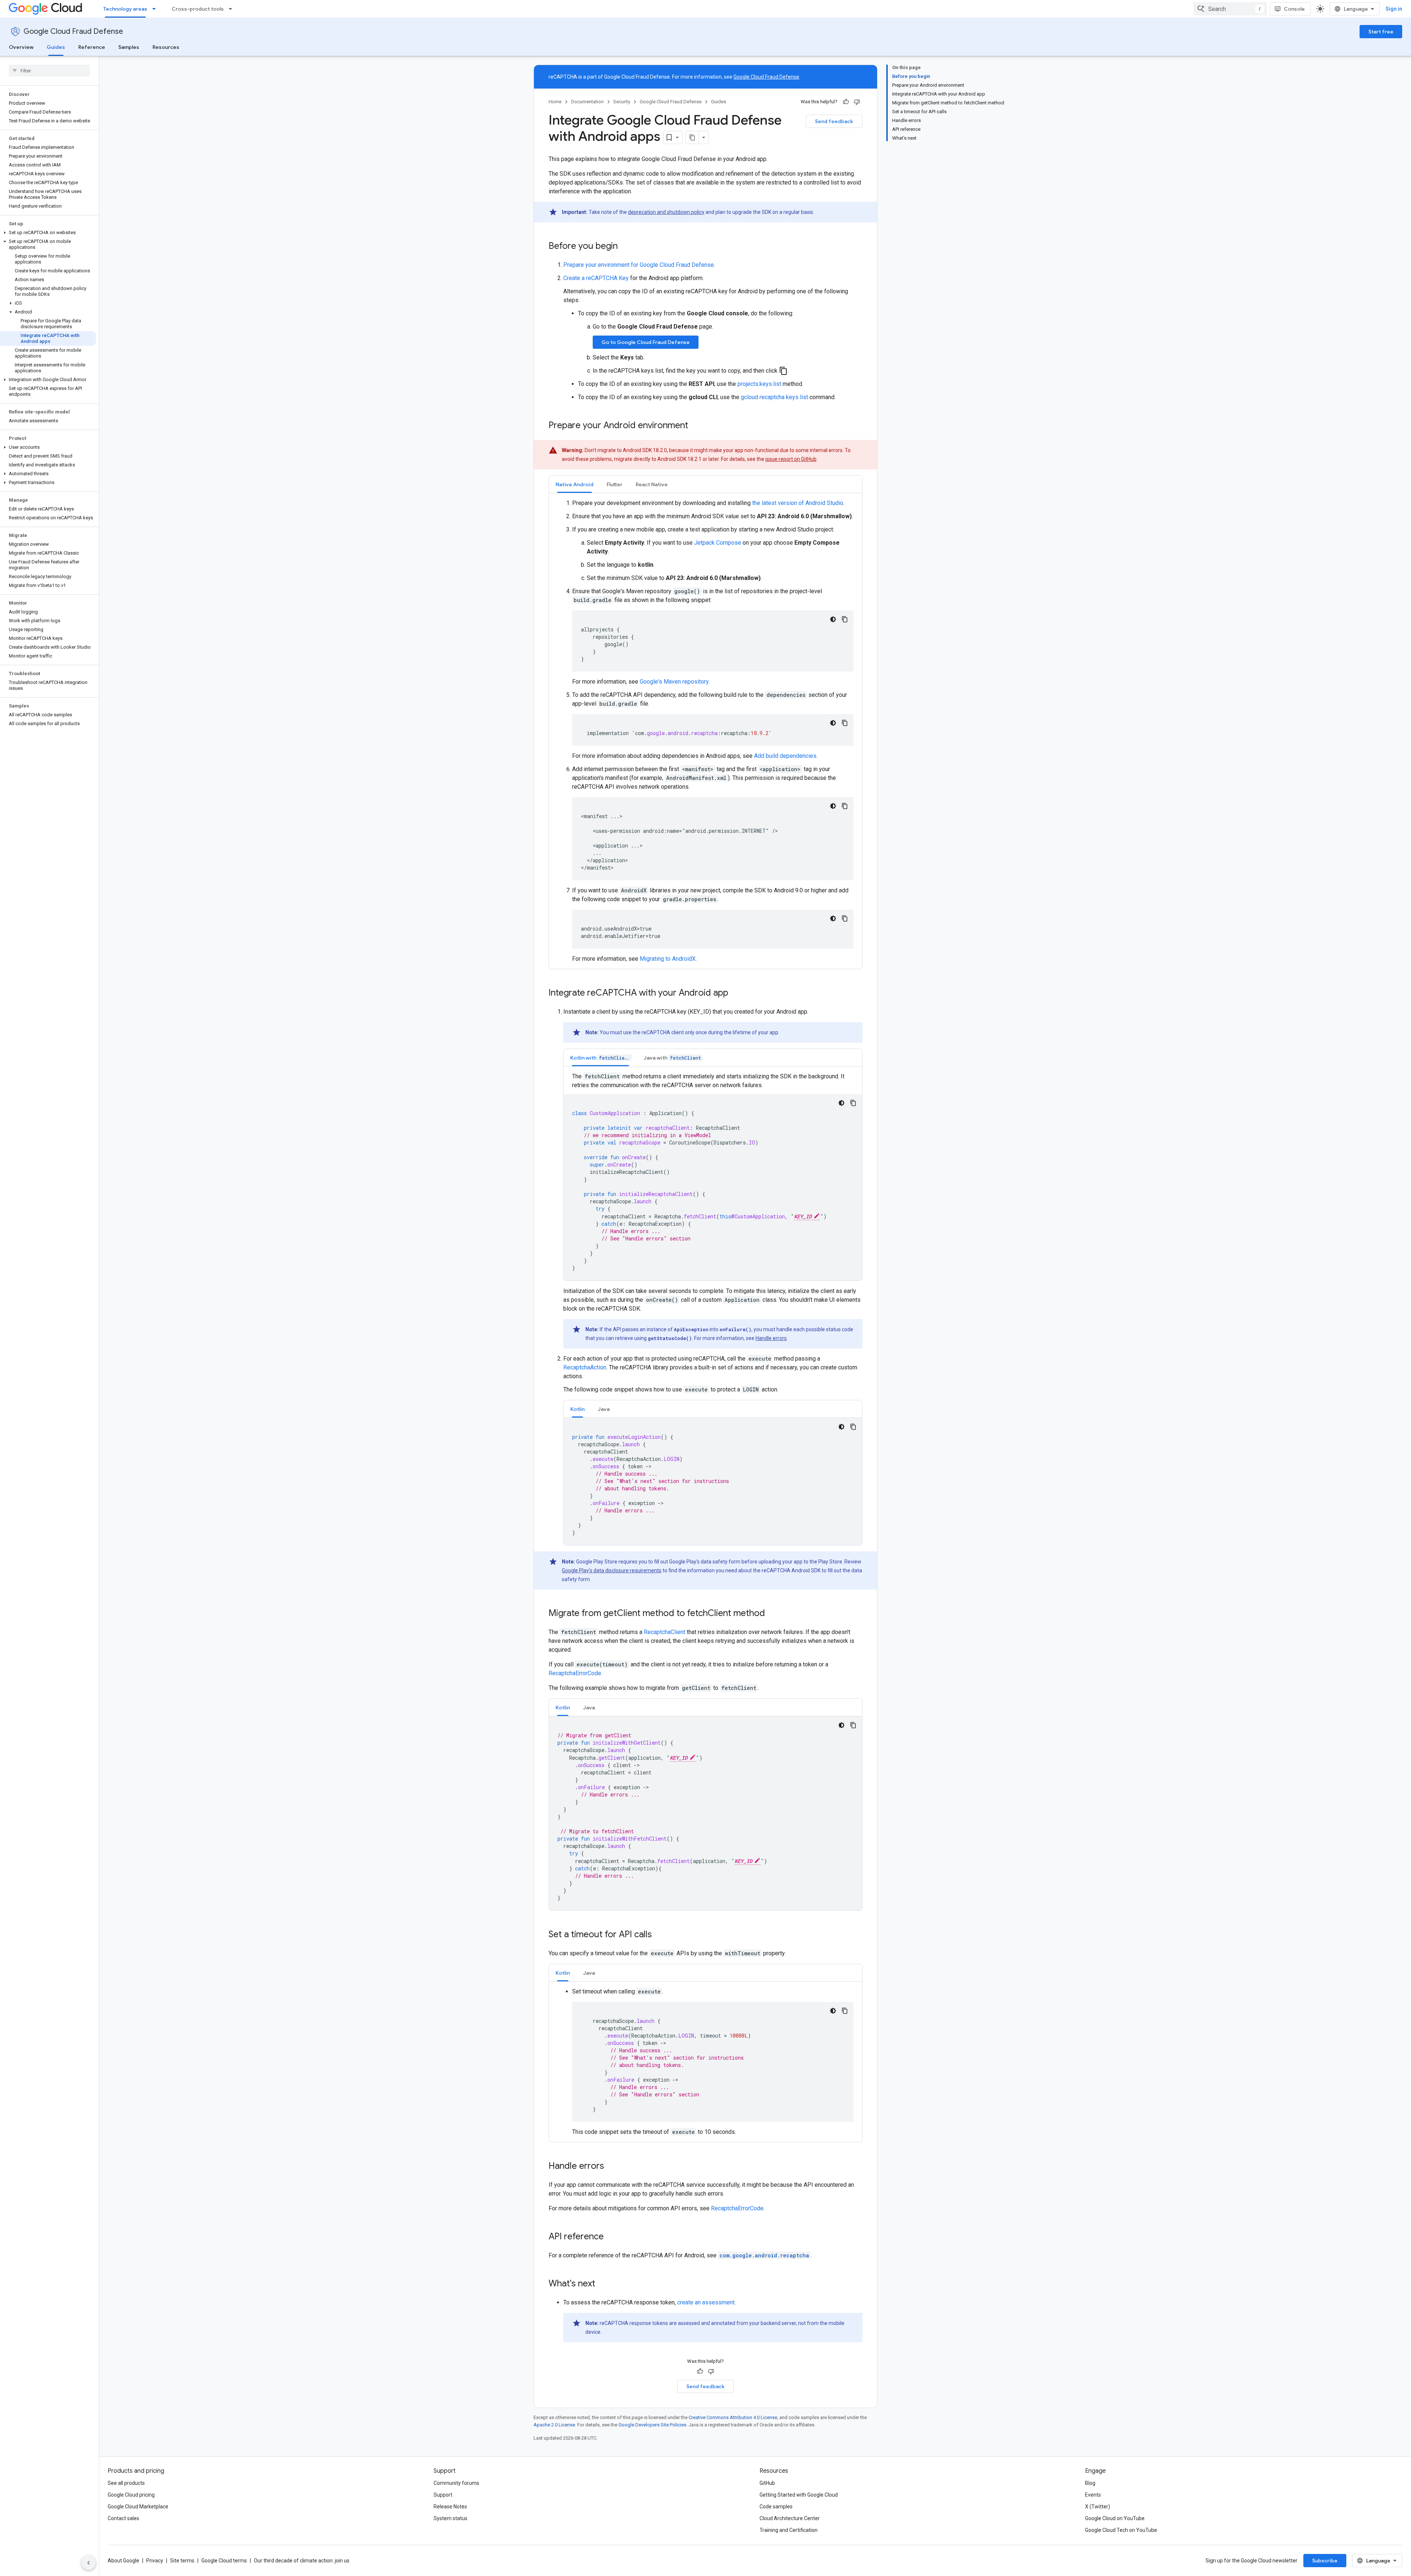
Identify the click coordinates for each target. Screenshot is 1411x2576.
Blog (1090, 2483)
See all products (126, 2483)
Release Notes (450, 2507)
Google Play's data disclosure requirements (612, 1570)
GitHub (767, 2483)
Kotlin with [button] (600, 1058)
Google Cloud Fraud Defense (73, 31)
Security (622, 102)
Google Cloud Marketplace (138, 2507)
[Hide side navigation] (89, 2563)
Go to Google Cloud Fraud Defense (646, 342)
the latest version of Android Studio (798, 503)
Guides (56, 47)
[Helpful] (846, 102)
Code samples (776, 2507)
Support (443, 2495)
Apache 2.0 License (554, 2425)
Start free (1381, 32)
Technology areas (125, 9)
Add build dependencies (785, 756)
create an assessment (706, 2302)
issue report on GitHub (791, 459)
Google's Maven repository (674, 682)
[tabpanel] (705, 731)
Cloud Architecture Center (790, 2518)
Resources (166, 47)
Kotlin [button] (577, 1409)
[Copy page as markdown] (692, 137)
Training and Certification (789, 2530)
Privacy (155, 2561)
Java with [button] (672, 1058)
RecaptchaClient (665, 1632)
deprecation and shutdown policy (666, 212)
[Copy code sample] (845, 619)
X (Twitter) (1098, 2507)
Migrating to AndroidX (668, 959)
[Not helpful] (857, 102)
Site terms (182, 2561)
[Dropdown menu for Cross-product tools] (233, 9)
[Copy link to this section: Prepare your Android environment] (696, 426)
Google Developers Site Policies (652, 2425)
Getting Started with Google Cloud (799, 2495)
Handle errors (771, 1338)
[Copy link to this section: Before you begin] (625, 247)
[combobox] (1230, 9)
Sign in (1394, 9)
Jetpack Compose (718, 543)
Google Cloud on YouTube (1115, 2518)
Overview (21, 47)
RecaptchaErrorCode (575, 1673)
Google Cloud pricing (131, 2495)
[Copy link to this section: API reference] (611, 2237)
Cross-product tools (198, 9)
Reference (92, 47)
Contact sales (123, 2518)
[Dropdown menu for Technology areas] (156, 9)
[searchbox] (49, 71)
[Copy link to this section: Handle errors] (611, 2167)
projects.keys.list (759, 384)
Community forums (456, 2483)
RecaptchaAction (585, 1367)
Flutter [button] (615, 484)
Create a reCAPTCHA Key (596, 278)
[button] (48, 233)
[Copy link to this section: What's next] (603, 2284)
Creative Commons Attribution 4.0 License (733, 2417)
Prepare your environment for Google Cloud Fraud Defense (639, 265)
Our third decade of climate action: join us (302, 2561)
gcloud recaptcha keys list (774, 397)
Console (1294, 9)
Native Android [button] (575, 484)
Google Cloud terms (224, 2561)
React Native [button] (652, 484)
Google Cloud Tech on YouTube (1121, 2530)
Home (555, 102)
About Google (123, 2561)
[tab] (575, 484)
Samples (129, 47)
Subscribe (1325, 2561)
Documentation (587, 102)
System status (450, 2518)
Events (1093, 2495)
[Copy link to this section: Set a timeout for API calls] (659, 1935)
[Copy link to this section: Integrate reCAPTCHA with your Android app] (736, 993)
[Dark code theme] (833, 619)
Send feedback (834, 121)
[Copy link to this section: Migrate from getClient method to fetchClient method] (772, 1614)
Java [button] (604, 1409)
